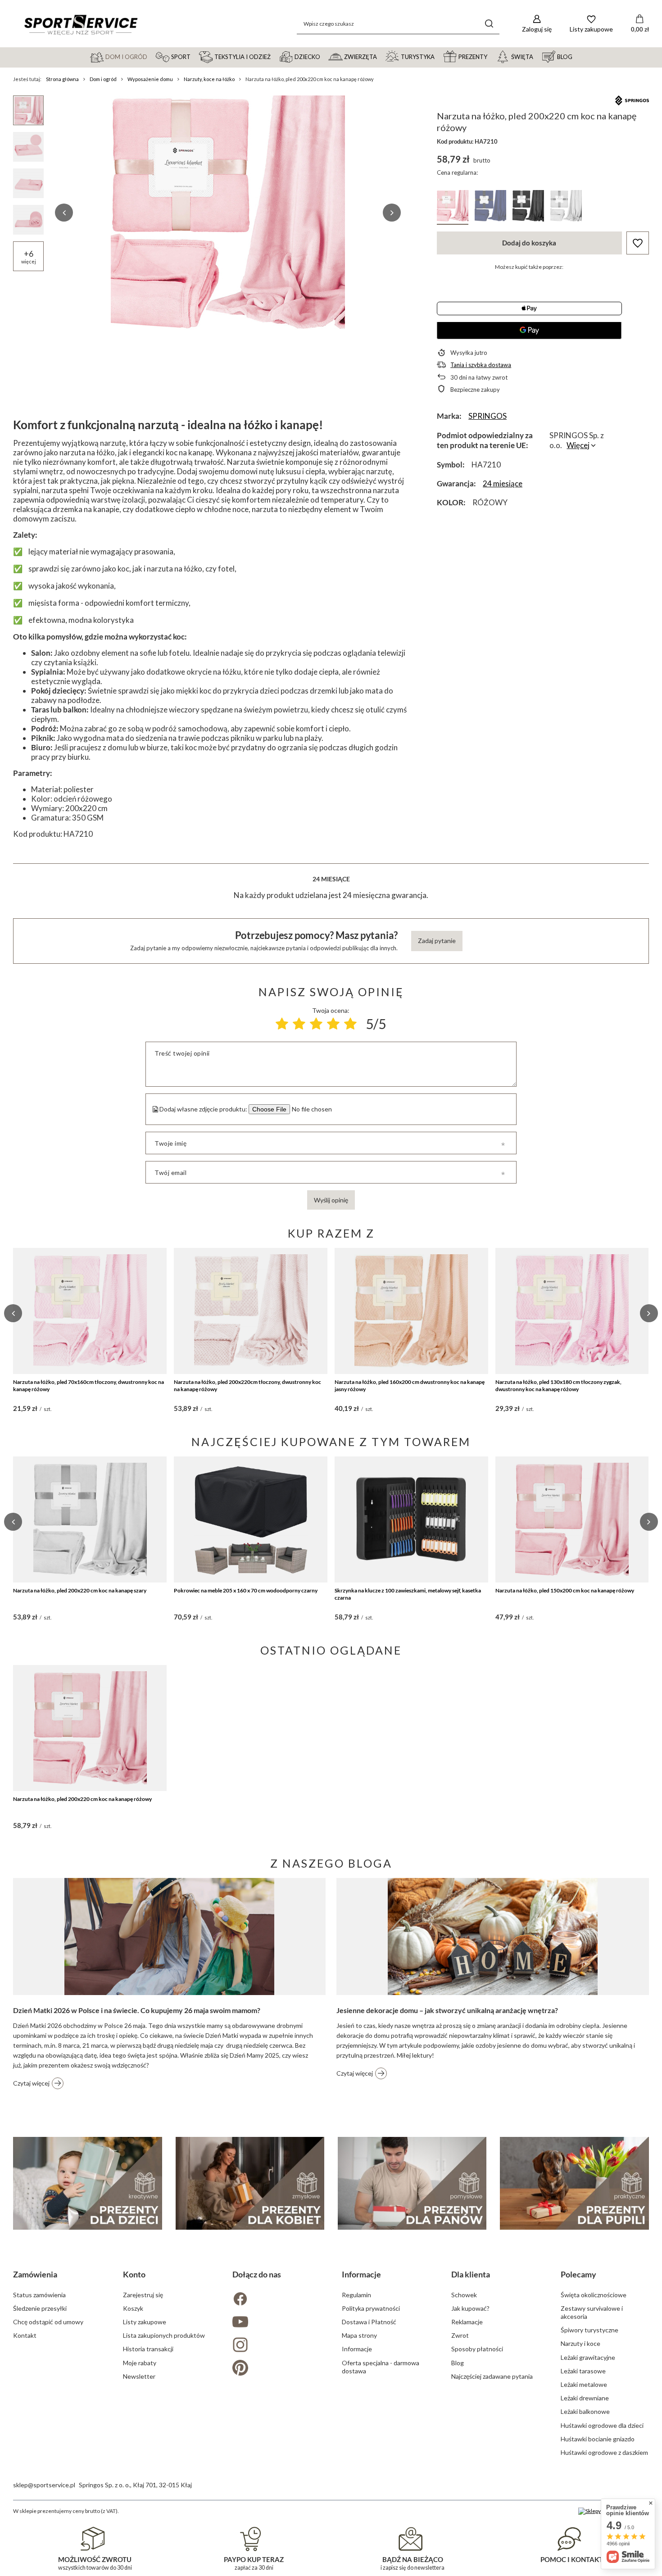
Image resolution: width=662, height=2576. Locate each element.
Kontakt (25, 2335)
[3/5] (316, 1024)
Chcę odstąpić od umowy (48, 2322)
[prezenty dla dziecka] (87, 2183)
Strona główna (62, 79)
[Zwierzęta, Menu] (381, 56)
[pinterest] (276, 2369)
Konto (134, 2274)
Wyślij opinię (331, 1200)
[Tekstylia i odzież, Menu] (275, 56)
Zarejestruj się (143, 2295)
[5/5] (350, 1024)
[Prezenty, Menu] (491, 56)
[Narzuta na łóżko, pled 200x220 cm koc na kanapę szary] (90, 1519)
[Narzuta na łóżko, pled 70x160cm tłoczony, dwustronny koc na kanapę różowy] (90, 1311)
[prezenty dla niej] (250, 2183)
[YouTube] (276, 2323)
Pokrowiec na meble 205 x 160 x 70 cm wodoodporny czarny (246, 1590)
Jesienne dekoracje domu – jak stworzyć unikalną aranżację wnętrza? (447, 2010)
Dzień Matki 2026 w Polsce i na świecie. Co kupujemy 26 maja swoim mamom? (137, 2010)
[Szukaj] (489, 24)
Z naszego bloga (331, 1863)
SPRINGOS (487, 416)
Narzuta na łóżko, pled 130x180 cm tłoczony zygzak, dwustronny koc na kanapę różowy (558, 1386)
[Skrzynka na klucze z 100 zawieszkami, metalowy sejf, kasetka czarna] (411, 1519)
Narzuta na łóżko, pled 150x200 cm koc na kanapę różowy (565, 1590)
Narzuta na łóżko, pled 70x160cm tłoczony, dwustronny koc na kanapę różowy (88, 1386)
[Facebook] (276, 2300)
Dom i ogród (103, 79)
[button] (64, 213)
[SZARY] (566, 207)
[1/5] (282, 1024)
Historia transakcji (148, 2349)
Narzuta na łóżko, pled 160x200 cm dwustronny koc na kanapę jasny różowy (410, 1386)
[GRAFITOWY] (528, 207)
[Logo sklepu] (81, 24)
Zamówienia (35, 2274)
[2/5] (299, 1024)
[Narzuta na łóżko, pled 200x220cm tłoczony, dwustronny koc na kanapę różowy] (251, 1311)
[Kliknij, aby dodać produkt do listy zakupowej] (638, 243)
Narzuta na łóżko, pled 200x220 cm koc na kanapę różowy (82, 1799)
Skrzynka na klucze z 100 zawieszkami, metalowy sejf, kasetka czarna (408, 1594)
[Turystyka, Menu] (439, 56)
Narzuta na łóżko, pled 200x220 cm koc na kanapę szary (80, 1590)
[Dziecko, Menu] (324, 56)
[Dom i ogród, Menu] (151, 56)
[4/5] (333, 1024)
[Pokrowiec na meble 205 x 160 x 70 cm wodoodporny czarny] (251, 1519)
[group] (228, 213)
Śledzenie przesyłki (40, 2308)
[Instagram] (276, 2346)
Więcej (578, 445)
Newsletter (139, 2376)
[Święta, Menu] (537, 56)
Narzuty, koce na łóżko (209, 79)
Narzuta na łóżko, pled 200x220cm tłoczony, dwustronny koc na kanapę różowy (247, 1386)
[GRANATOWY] (490, 207)
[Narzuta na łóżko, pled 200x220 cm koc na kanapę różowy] (90, 1728)
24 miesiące (503, 483)
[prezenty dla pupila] (574, 2183)
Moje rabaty (140, 2363)
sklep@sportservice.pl (44, 2485)
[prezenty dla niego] (412, 2183)
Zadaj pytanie (437, 941)
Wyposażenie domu (150, 79)
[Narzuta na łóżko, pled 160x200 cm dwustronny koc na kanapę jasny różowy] (411, 1311)
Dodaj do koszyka (529, 243)
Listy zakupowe (145, 2322)
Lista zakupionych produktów (164, 2335)
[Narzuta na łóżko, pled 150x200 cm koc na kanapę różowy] (572, 1519)
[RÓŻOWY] (453, 207)
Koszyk (133, 2308)
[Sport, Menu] (195, 56)
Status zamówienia (39, 2295)
